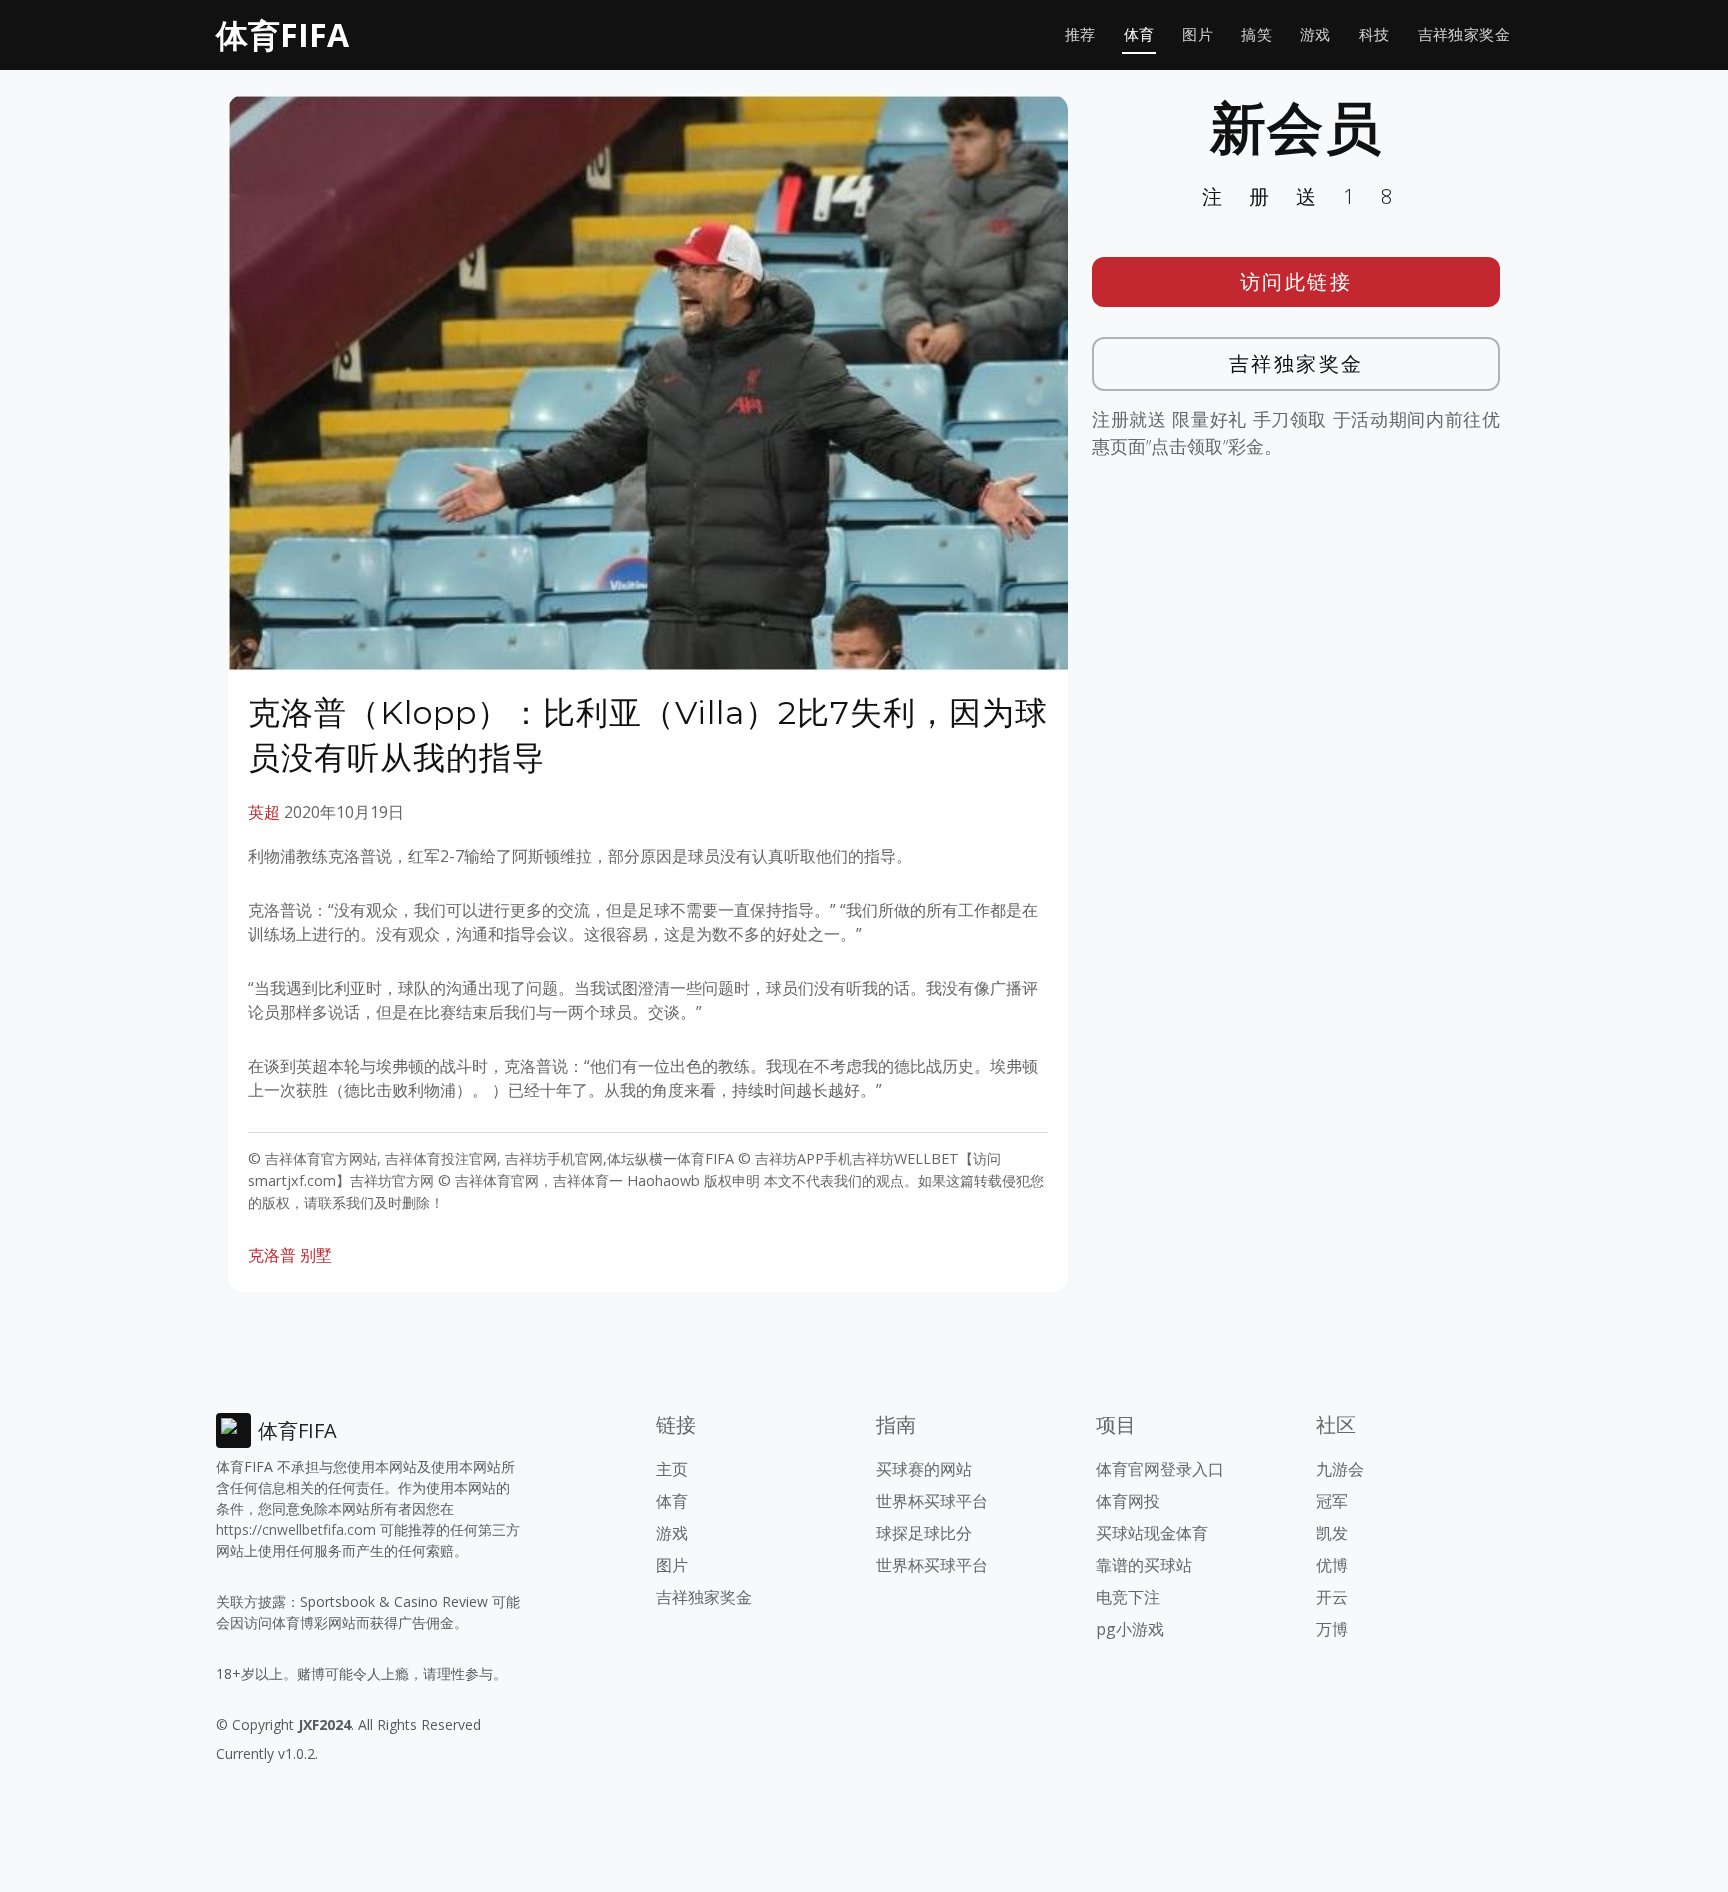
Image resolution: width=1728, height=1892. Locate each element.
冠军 (1332, 1501)
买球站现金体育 (1152, 1533)
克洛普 (272, 1255)
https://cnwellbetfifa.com (296, 1529)
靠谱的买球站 (1144, 1565)
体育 (1139, 34)
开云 (1332, 1597)
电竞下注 (1128, 1597)
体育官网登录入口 (1160, 1469)
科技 (1374, 34)
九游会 (1340, 1469)
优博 (1332, 1565)
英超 (264, 812)
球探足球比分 (924, 1533)
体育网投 (1128, 1501)
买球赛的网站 (924, 1469)
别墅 (316, 1255)
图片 (1197, 34)
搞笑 (1256, 34)
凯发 (1332, 1533)
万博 (1332, 1629)
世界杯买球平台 (932, 1501)
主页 (672, 1469)
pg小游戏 (1130, 1629)
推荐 (1080, 34)
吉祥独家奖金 (1464, 34)
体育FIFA (282, 34)
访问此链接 (1296, 281)
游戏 (1315, 34)
